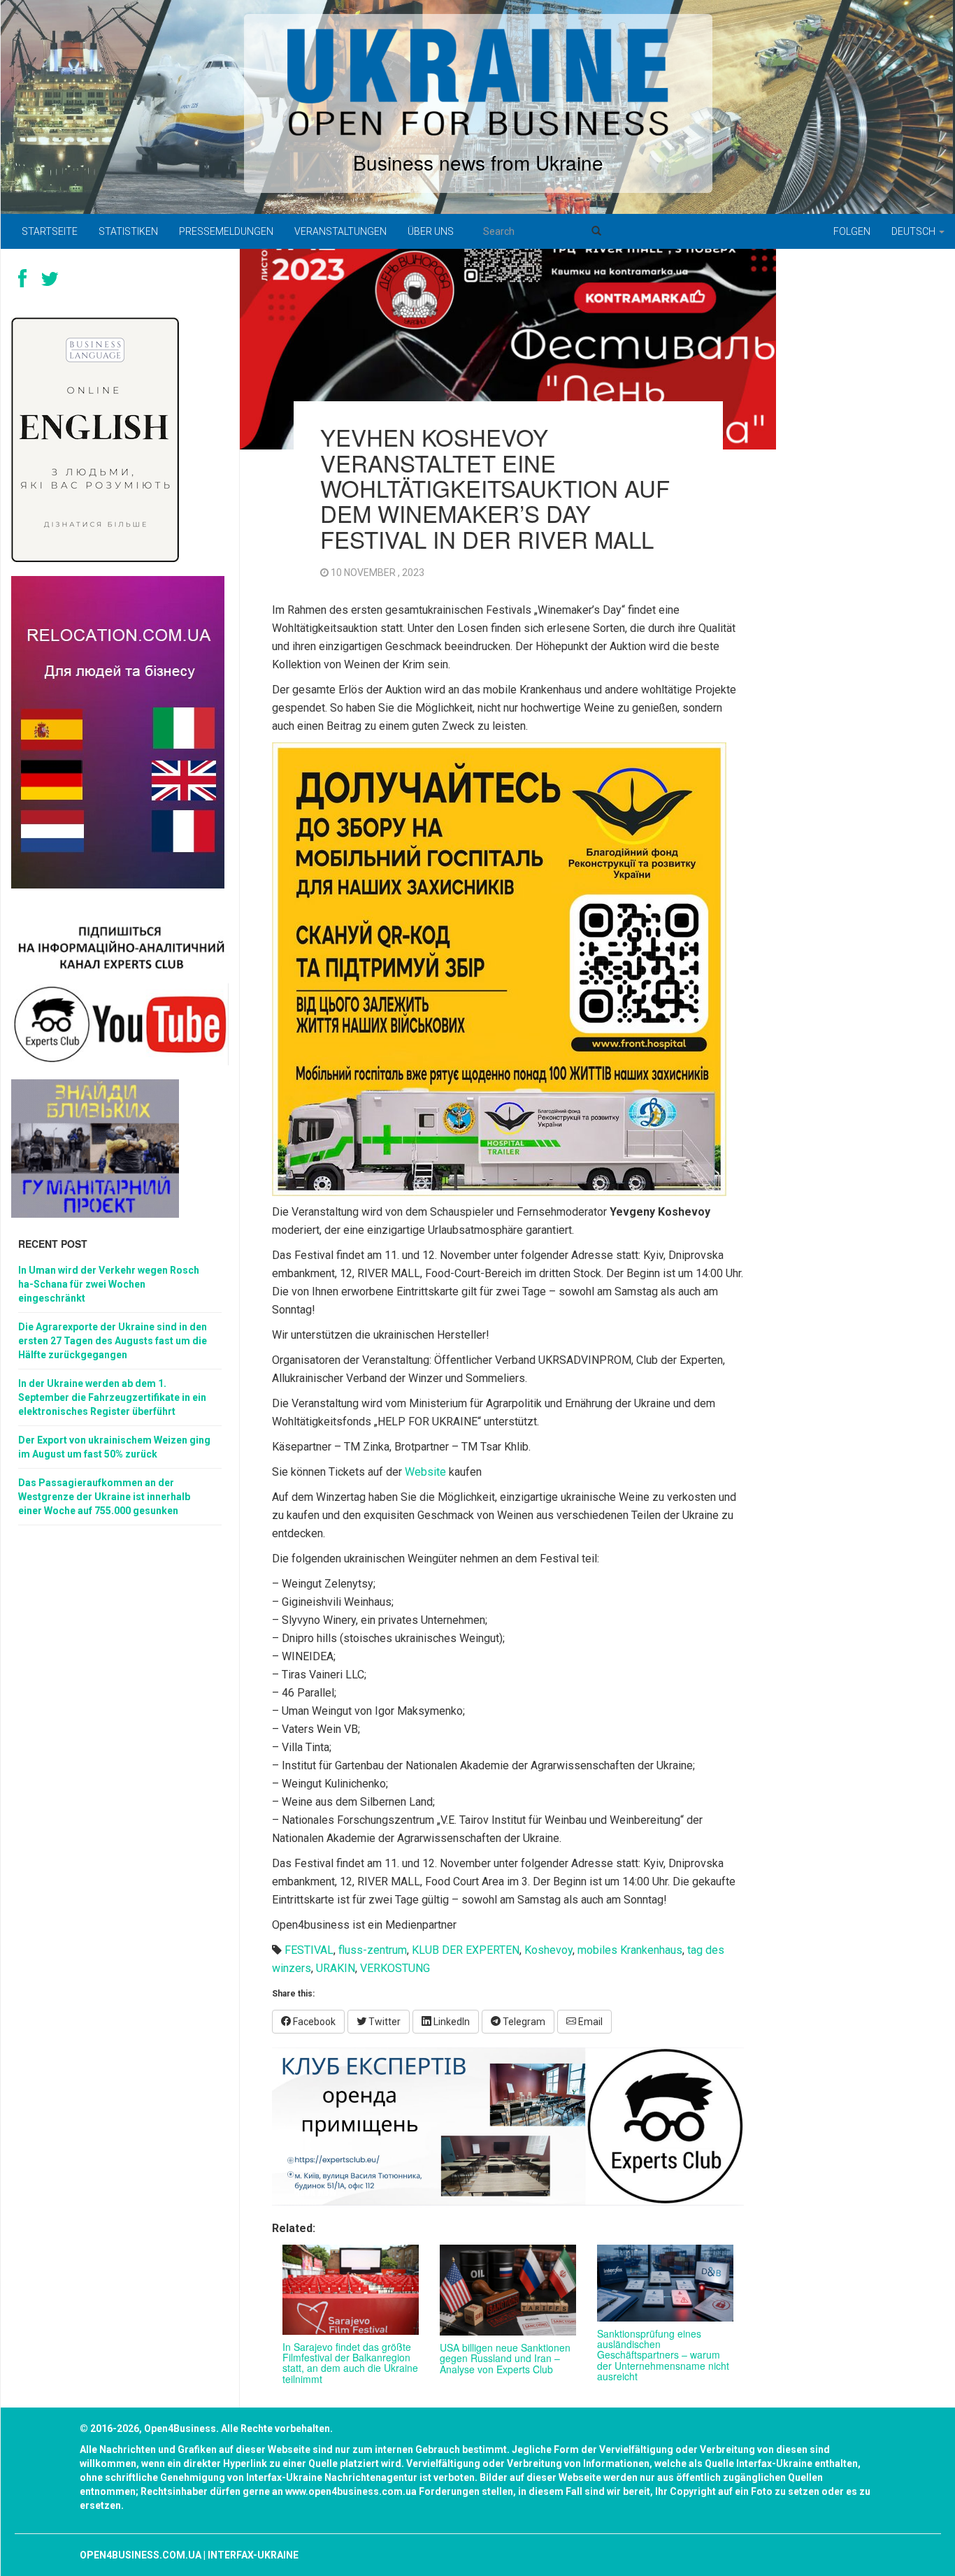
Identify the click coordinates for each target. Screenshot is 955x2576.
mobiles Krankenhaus (630, 1950)
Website (425, 1472)
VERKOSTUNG (395, 1968)
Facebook (313, 2022)
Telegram (523, 2022)
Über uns (431, 231)
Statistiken (128, 231)
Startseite (50, 231)
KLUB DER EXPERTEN (466, 1950)
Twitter (383, 2022)
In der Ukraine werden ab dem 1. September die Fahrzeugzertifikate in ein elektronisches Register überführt (112, 1397)
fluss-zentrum (373, 1950)
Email (589, 2022)
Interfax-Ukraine (253, 2555)
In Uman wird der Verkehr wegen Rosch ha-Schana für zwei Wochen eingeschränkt (109, 1284)
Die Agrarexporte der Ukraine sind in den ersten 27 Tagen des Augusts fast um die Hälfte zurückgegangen (113, 1341)
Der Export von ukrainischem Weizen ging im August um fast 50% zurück (114, 1447)
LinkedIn (451, 2022)
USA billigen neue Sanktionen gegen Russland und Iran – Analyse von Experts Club (505, 2358)
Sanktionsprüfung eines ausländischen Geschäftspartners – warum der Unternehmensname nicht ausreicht (663, 2355)
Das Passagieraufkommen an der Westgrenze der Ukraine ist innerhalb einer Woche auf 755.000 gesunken (104, 1497)
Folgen (852, 231)
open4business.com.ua (141, 2555)
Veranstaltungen (340, 231)
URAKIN (336, 1968)
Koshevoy (548, 1950)
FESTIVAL (309, 1950)
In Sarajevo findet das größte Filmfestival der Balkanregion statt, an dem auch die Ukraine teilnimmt (350, 2363)
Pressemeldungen (226, 231)
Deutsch (914, 231)
